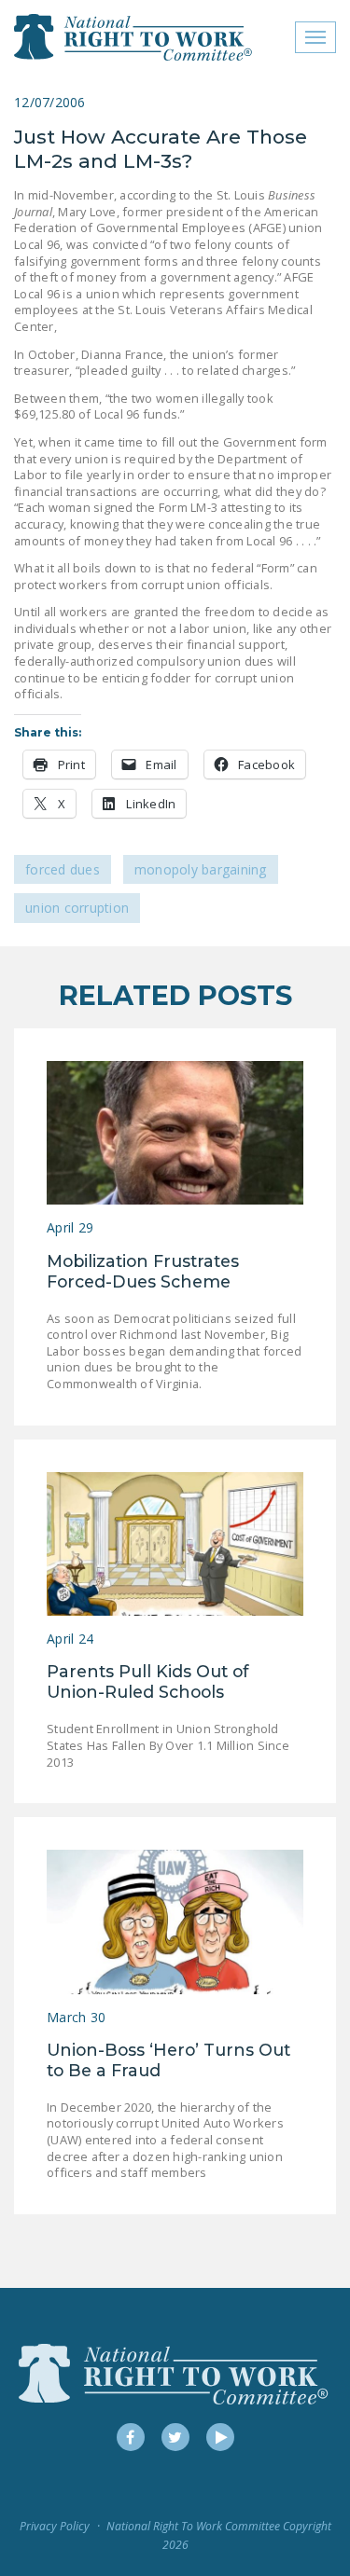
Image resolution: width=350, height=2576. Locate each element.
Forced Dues (63, 869)
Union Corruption (77, 908)
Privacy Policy (55, 2526)
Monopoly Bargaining (201, 869)
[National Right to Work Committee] (134, 37)
